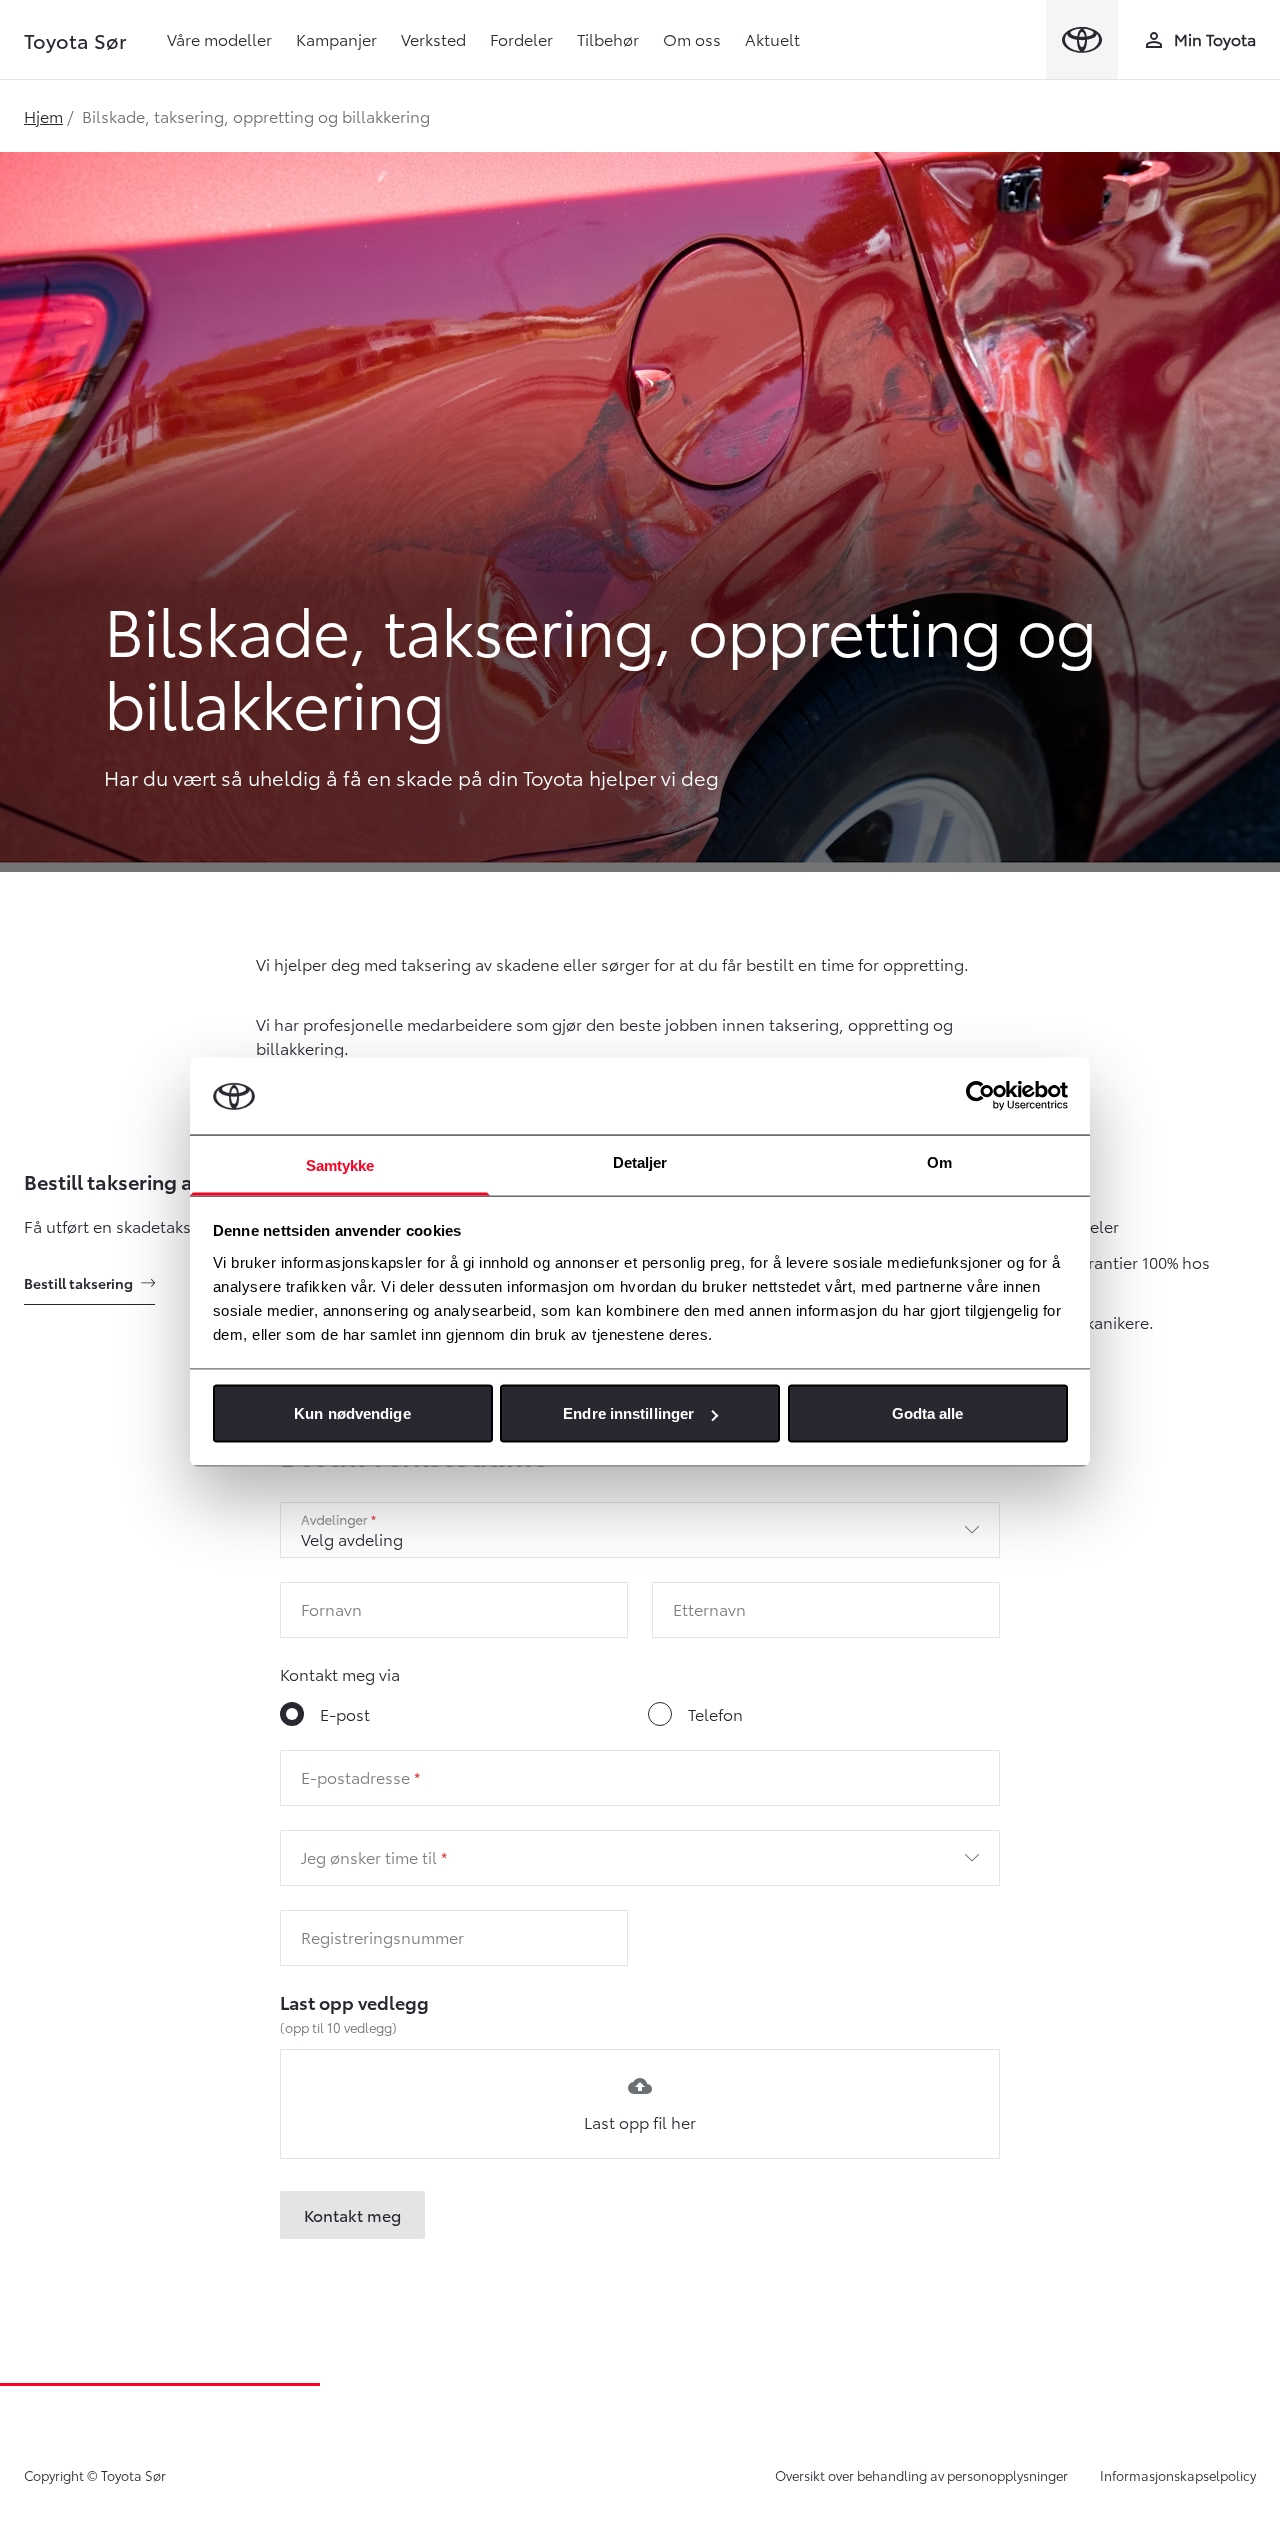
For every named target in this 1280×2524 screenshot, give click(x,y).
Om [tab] (939, 1161)
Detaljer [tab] (640, 1161)
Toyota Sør (75, 40)
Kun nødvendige (352, 1413)
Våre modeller (219, 38)
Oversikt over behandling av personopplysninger (921, 2475)
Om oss (692, 38)
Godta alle (928, 1413)
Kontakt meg (352, 2214)
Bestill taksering (78, 1283)
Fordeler (521, 38)
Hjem (43, 115)
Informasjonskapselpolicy (1178, 2475)
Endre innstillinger (628, 1413)
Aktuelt (772, 38)
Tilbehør (608, 38)
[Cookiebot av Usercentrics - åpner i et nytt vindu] (980, 1096)
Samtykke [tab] (340, 1164)
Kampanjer (336, 38)
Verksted (433, 38)
